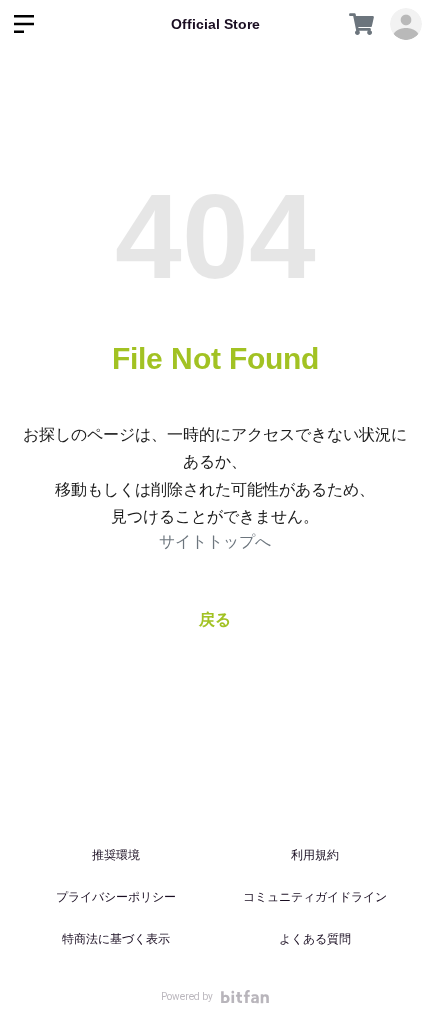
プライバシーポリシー (116, 897)
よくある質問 (315, 939)
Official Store (215, 24)
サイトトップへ (215, 541)
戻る (215, 619)
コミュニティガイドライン (315, 897)
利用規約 (315, 855)
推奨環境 (116, 855)
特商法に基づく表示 (116, 939)
